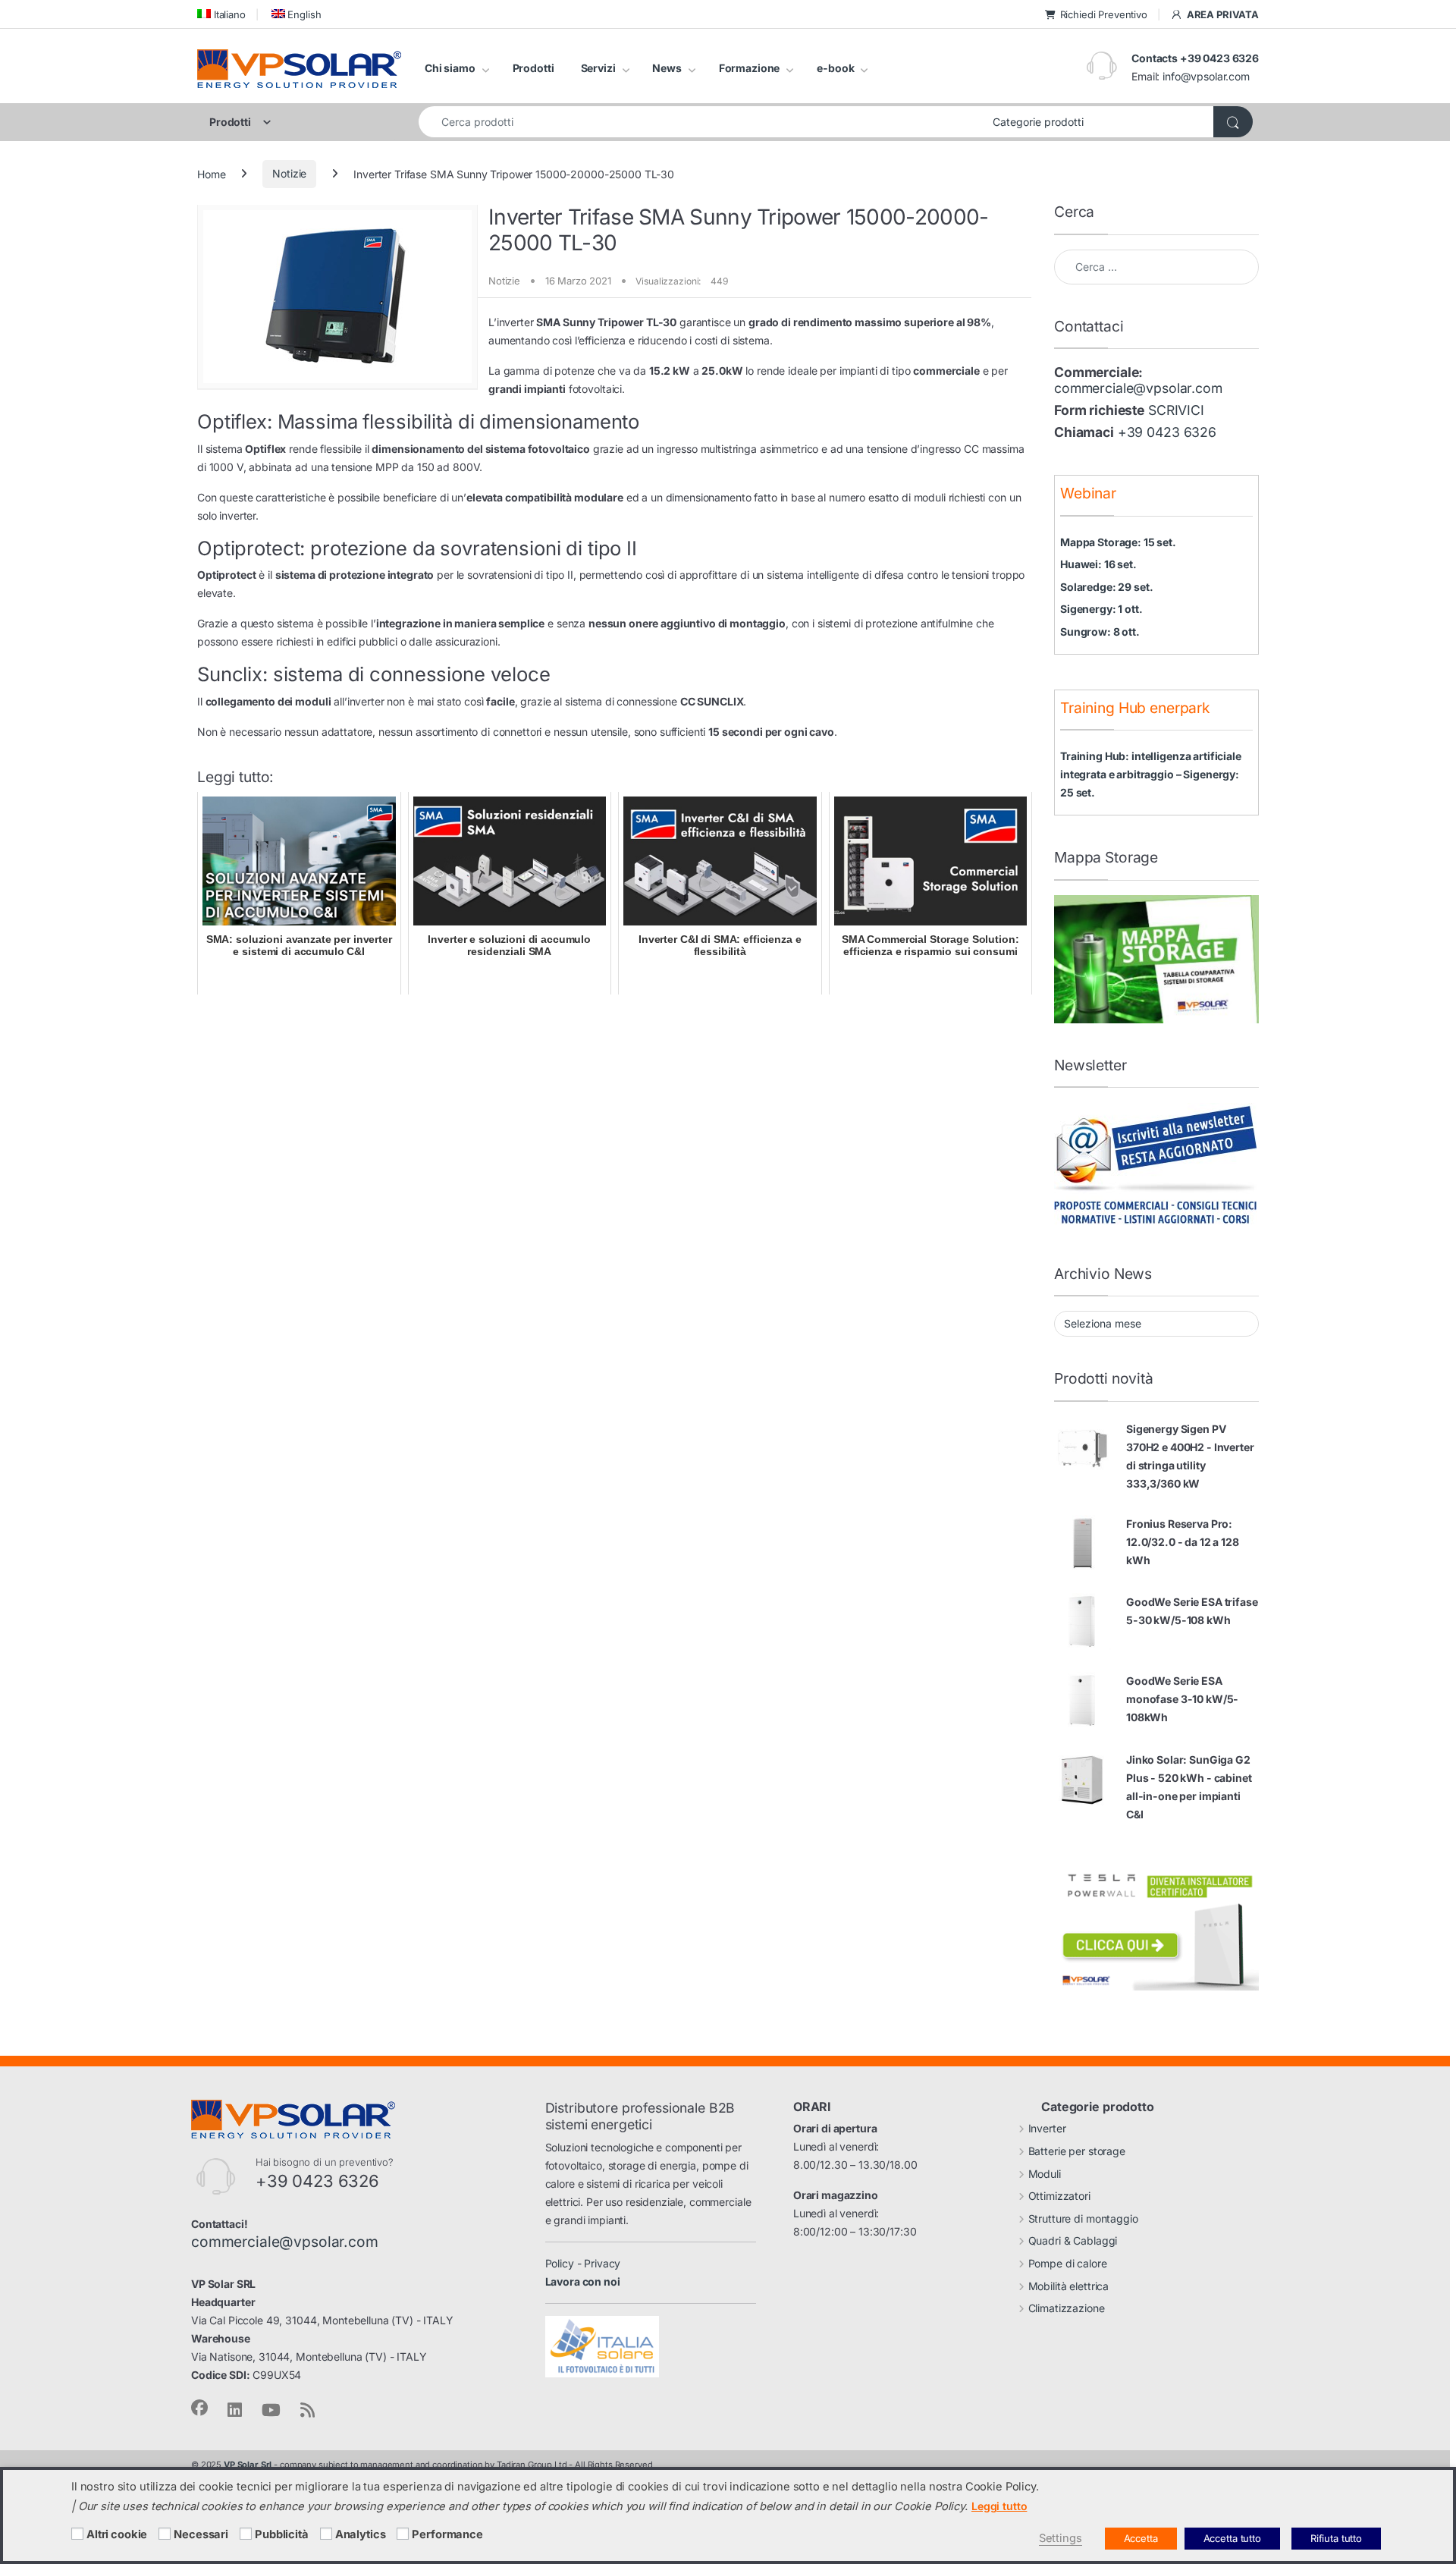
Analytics (361, 2534)
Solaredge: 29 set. (1106, 587)
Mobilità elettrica (1068, 2286)
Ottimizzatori (1059, 2196)
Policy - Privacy (583, 2263)
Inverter (1047, 2128)
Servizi (598, 68)
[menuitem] (221, 14)
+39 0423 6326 (1167, 432)
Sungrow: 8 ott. (1100, 632)
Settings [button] (1061, 2538)
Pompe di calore (1068, 2263)
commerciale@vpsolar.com (1138, 388)
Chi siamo (450, 68)
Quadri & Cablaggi (1073, 2240)
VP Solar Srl (248, 2465)
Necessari (201, 2534)
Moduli (1045, 2174)
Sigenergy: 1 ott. (1101, 609)
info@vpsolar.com (1206, 76)
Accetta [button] (1141, 2538)
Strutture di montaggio (1083, 2218)
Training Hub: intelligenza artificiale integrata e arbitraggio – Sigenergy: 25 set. (1151, 774)
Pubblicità (282, 2534)
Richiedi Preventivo (1104, 14)
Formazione (750, 68)
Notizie (289, 173)
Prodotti (533, 68)
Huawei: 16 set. (1098, 564)
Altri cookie (117, 2534)
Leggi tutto (999, 2506)
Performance (447, 2534)
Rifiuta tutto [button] (1336, 2538)
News (667, 68)
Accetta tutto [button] (1232, 2538)
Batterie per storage (1077, 2151)
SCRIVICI (1176, 410)
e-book (835, 68)
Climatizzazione (1067, 2308)
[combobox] (701, 122)
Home (211, 173)
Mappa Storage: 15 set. (1118, 542)
